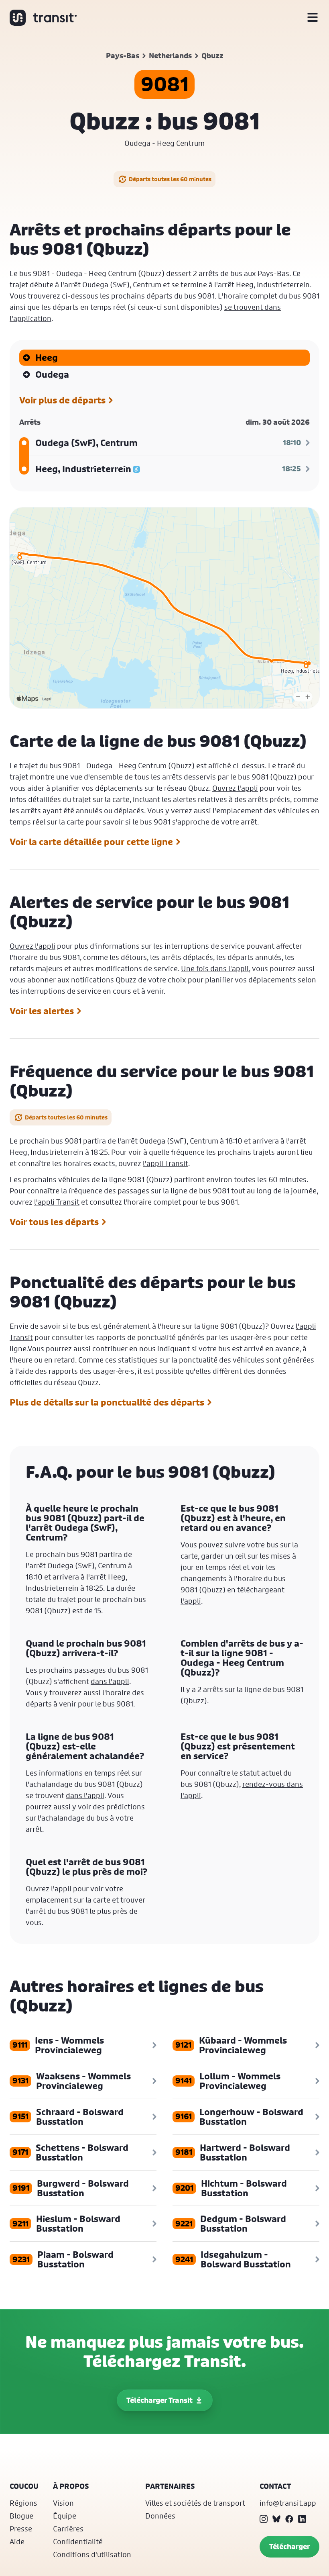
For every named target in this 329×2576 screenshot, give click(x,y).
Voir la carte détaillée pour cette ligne (91, 842)
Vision (63, 2503)
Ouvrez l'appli (235, 788)
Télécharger (289, 2546)
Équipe (65, 2516)
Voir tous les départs (54, 1222)
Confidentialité (78, 2541)
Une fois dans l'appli (215, 968)
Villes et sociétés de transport (195, 2503)
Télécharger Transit (159, 2400)
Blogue (21, 2516)
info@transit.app (288, 2503)
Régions (23, 2503)
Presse (21, 2529)
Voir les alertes (42, 1011)
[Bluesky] (276, 2519)
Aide (17, 2541)
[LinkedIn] (302, 2519)
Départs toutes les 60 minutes (170, 179)
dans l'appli (110, 1681)
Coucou (24, 2486)
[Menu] (313, 18)
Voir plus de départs (62, 400)
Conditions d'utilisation (92, 2554)
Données (160, 2516)
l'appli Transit (166, 1163)
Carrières (68, 2529)
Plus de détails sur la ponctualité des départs (107, 1402)
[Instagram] (264, 2519)
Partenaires (170, 2486)
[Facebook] (289, 2519)
